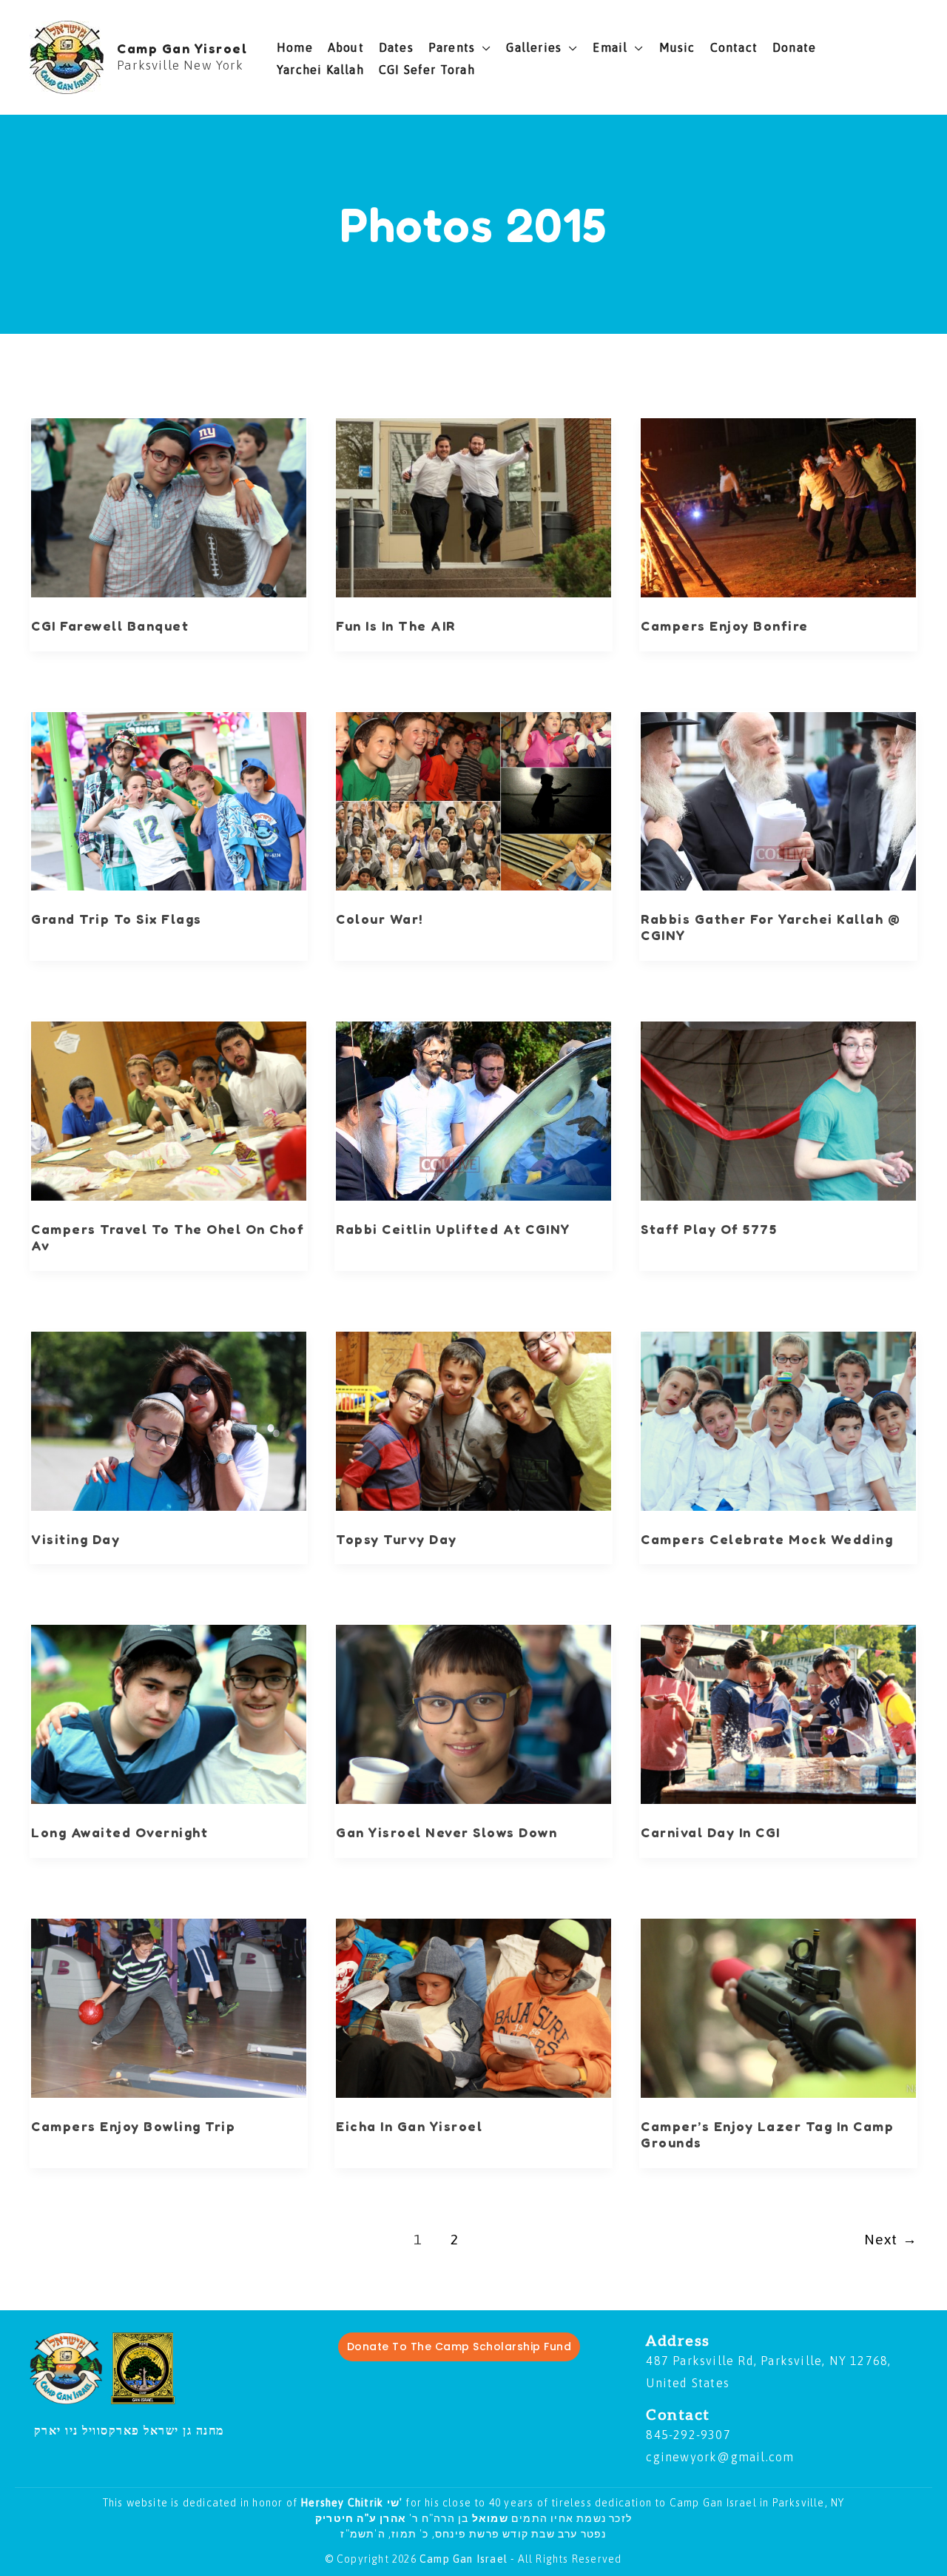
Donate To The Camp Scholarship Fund (459, 2347)
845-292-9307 (688, 2435)
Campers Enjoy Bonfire (725, 625)
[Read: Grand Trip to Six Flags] (169, 802)
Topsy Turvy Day (397, 1539)
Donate (794, 47)
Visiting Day (75, 1539)
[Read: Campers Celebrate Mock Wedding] (778, 1421)
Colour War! (380, 919)
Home (295, 47)
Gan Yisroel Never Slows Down (446, 1832)
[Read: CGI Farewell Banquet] (169, 508)
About (346, 47)
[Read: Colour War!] (473, 802)
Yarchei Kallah (320, 70)
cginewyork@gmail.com (720, 2457)
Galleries (534, 47)
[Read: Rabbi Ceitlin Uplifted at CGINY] (473, 1111)
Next (891, 2239)
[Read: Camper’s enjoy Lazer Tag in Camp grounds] (778, 2008)
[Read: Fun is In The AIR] (473, 508)
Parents (452, 47)
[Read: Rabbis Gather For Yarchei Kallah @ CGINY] (778, 802)
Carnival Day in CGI (711, 1832)
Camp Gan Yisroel (182, 48)
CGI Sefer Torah (427, 70)
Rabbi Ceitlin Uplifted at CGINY (453, 1229)
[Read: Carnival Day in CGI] (778, 1714)
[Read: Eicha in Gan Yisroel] (473, 2008)
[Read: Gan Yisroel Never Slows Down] (473, 1714)
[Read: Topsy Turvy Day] (473, 1421)
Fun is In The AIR (396, 625)
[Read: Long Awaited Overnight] (169, 1714)
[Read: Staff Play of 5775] (778, 1111)
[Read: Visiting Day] (169, 1421)
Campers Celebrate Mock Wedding (767, 1539)
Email (610, 47)
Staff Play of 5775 (709, 1229)
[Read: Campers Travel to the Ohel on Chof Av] (169, 1111)
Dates (396, 47)
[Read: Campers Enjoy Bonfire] (778, 508)
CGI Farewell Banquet (110, 625)
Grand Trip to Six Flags (117, 919)
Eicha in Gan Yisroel (409, 2126)
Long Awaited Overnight (119, 1832)
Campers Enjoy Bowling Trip (133, 2126)
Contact (734, 47)
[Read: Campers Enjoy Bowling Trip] (169, 2008)
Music (677, 47)
